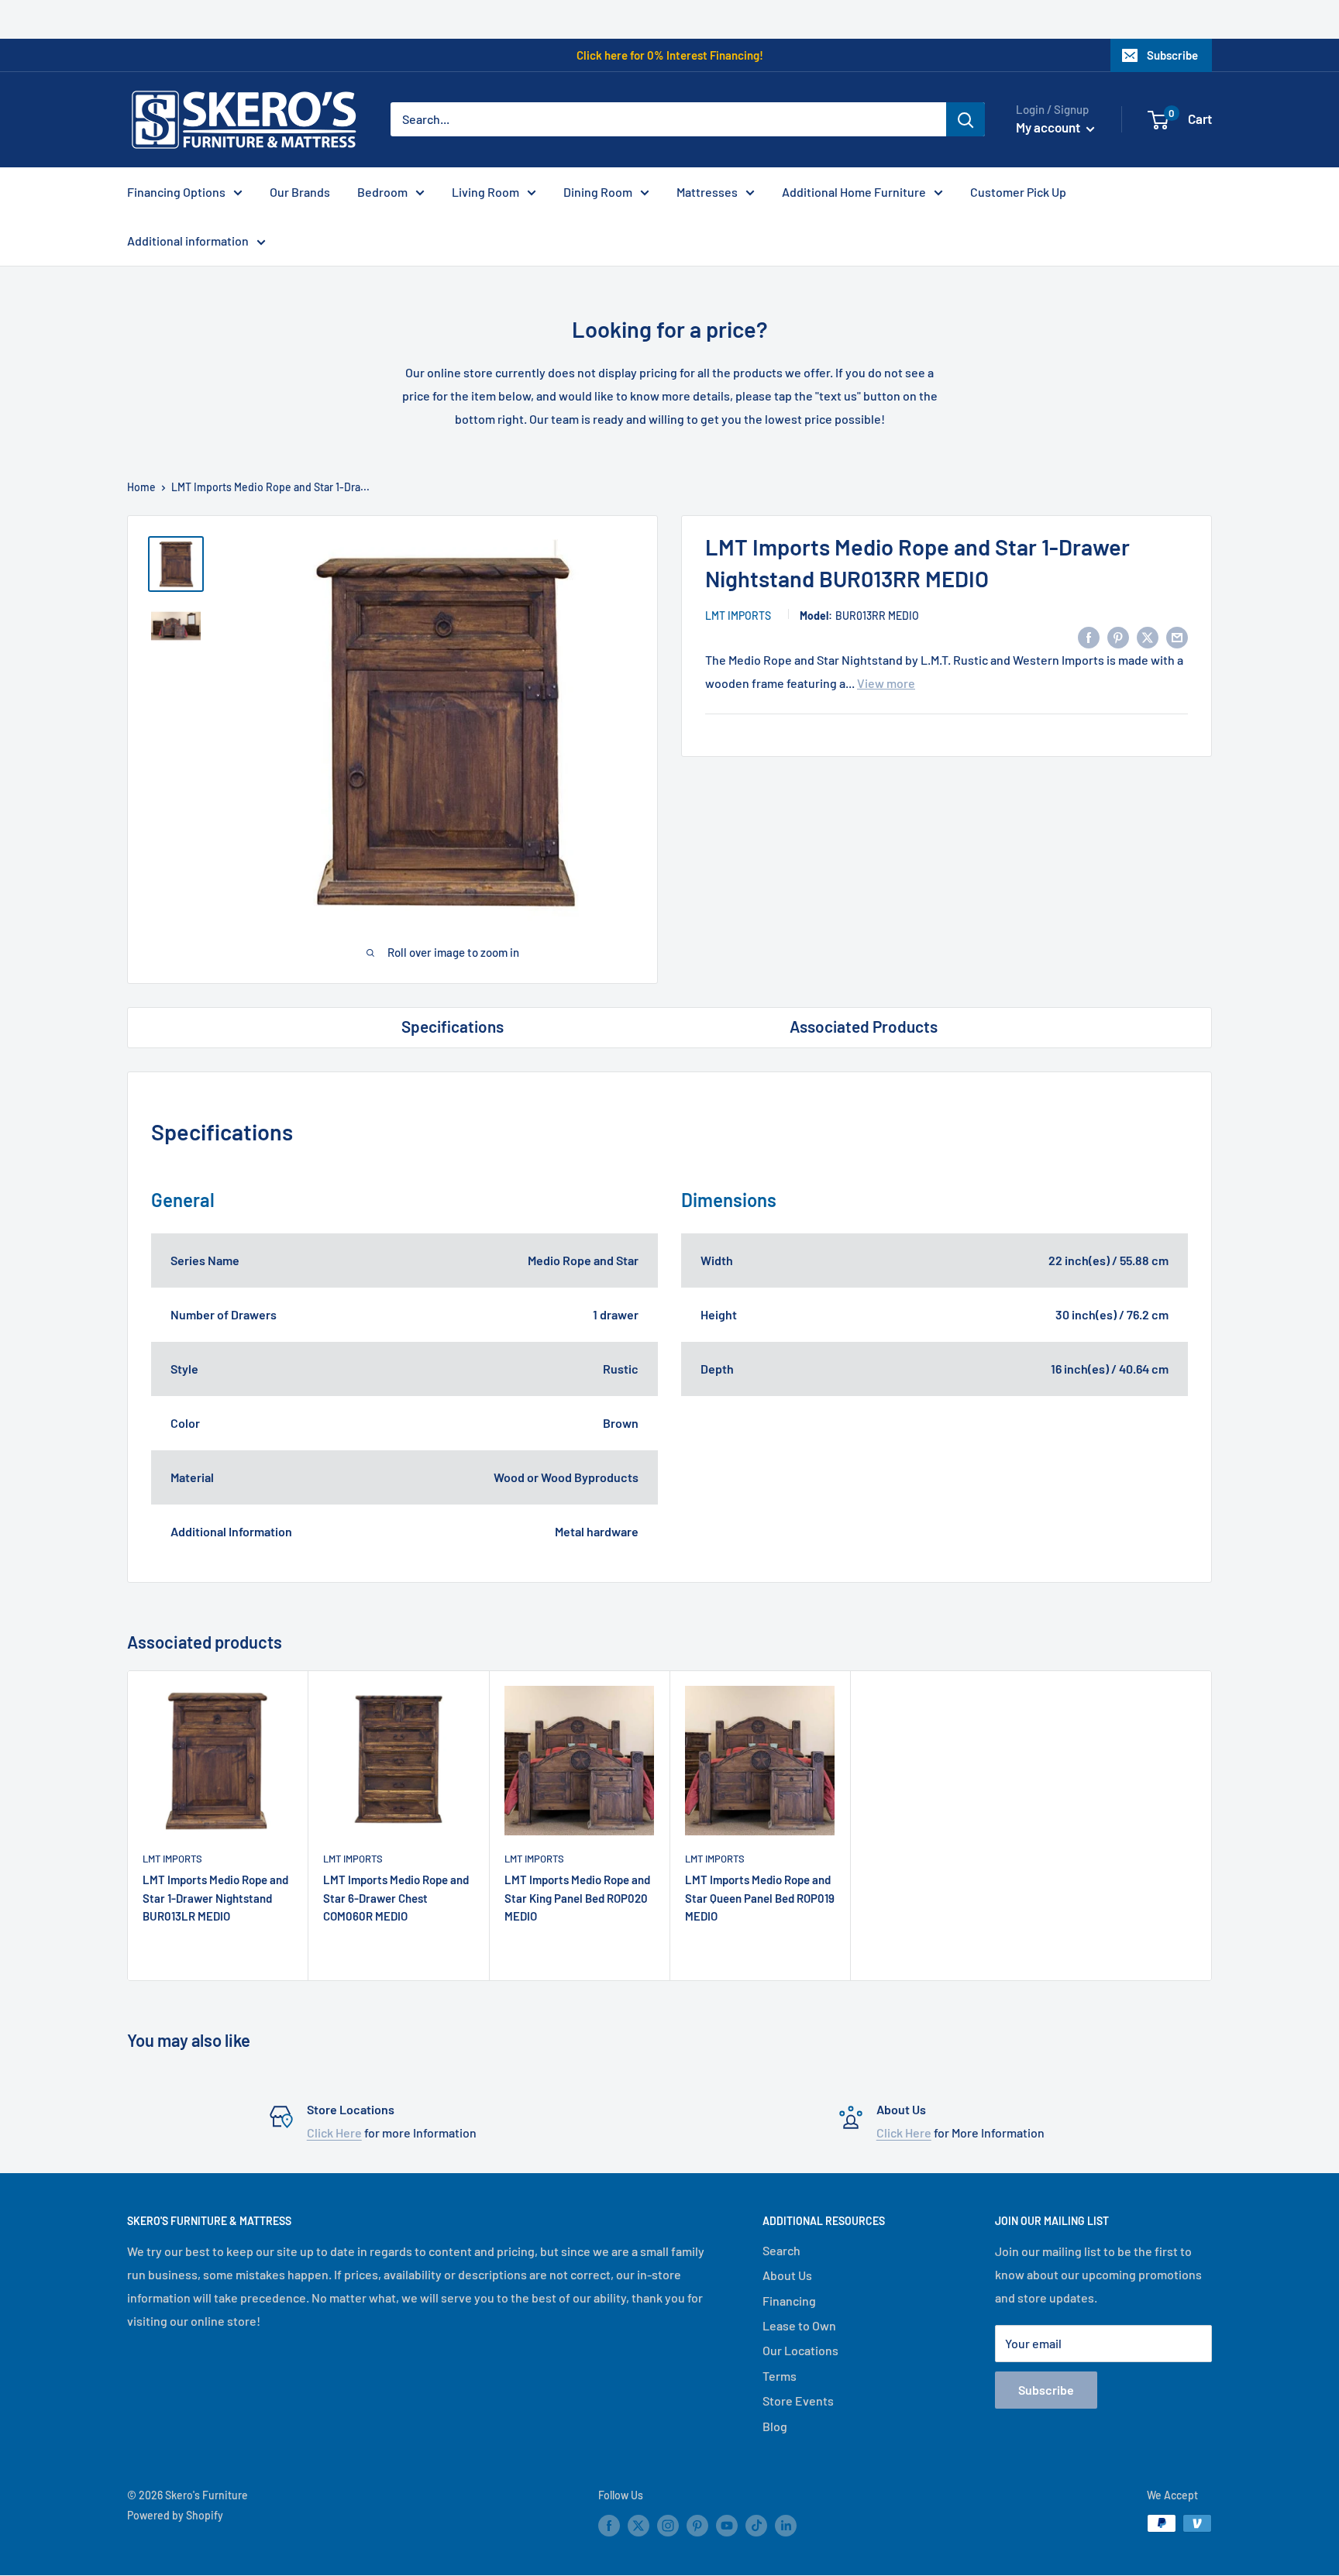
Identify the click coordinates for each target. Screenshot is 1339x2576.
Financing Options (176, 192)
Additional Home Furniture (854, 192)
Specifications (453, 1026)
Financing (789, 2301)
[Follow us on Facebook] (609, 2525)
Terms (780, 2376)
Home (141, 487)
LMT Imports (738, 616)
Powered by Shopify (175, 2515)
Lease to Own (799, 2325)
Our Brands (300, 192)
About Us (787, 2275)
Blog (775, 2426)
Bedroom (382, 192)
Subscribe (1172, 55)
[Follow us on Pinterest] (697, 2525)
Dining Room (598, 192)
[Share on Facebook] (1089, 636)
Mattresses (707, 192)
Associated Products (864, 1026)
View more (886, 683)
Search (781, 2250)
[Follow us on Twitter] (639, 2525)
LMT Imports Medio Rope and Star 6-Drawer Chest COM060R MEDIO (396, 1898)
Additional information (188, 241)
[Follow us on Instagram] (668, 2525)
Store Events (798, 2401)
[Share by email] (1177, 636)
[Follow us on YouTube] (727, 2525)
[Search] (966, 119)
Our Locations (800, 2350)
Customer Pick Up (1018, 192)
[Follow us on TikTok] (756, 2525)
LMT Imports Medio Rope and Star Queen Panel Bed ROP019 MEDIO (760, 1898)
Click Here (334, 2132)
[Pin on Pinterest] (1118, 636)
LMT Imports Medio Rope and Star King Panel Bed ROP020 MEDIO (577, 1898)
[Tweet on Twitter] (1148, 636)
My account (1049, 127)
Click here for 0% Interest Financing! (670, 55)
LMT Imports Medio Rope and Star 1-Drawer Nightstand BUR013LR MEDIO (215, 1898)
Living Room (485, 192)
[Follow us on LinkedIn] (786, 2525)
